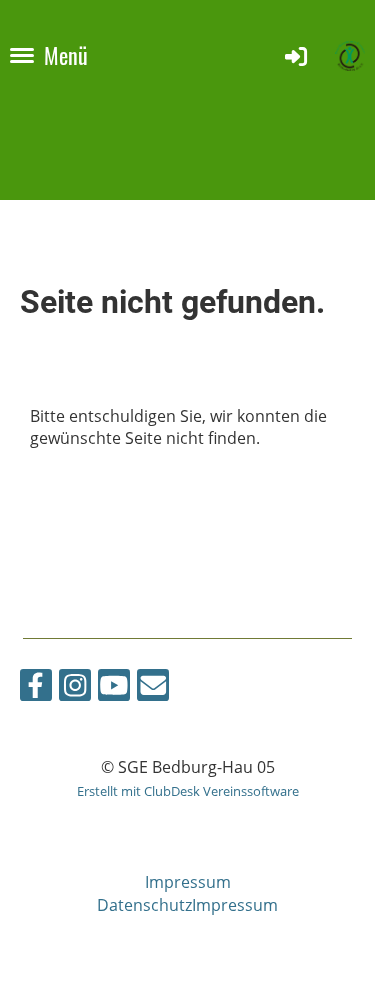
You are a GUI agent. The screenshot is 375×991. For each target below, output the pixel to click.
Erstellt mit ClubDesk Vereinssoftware (188, 791)
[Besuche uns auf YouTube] (114, 688)
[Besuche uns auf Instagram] (75, 688)
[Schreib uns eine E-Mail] (153, 688)
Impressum (188, 882)
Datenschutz (144, 905)
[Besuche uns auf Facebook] (36, 688)
